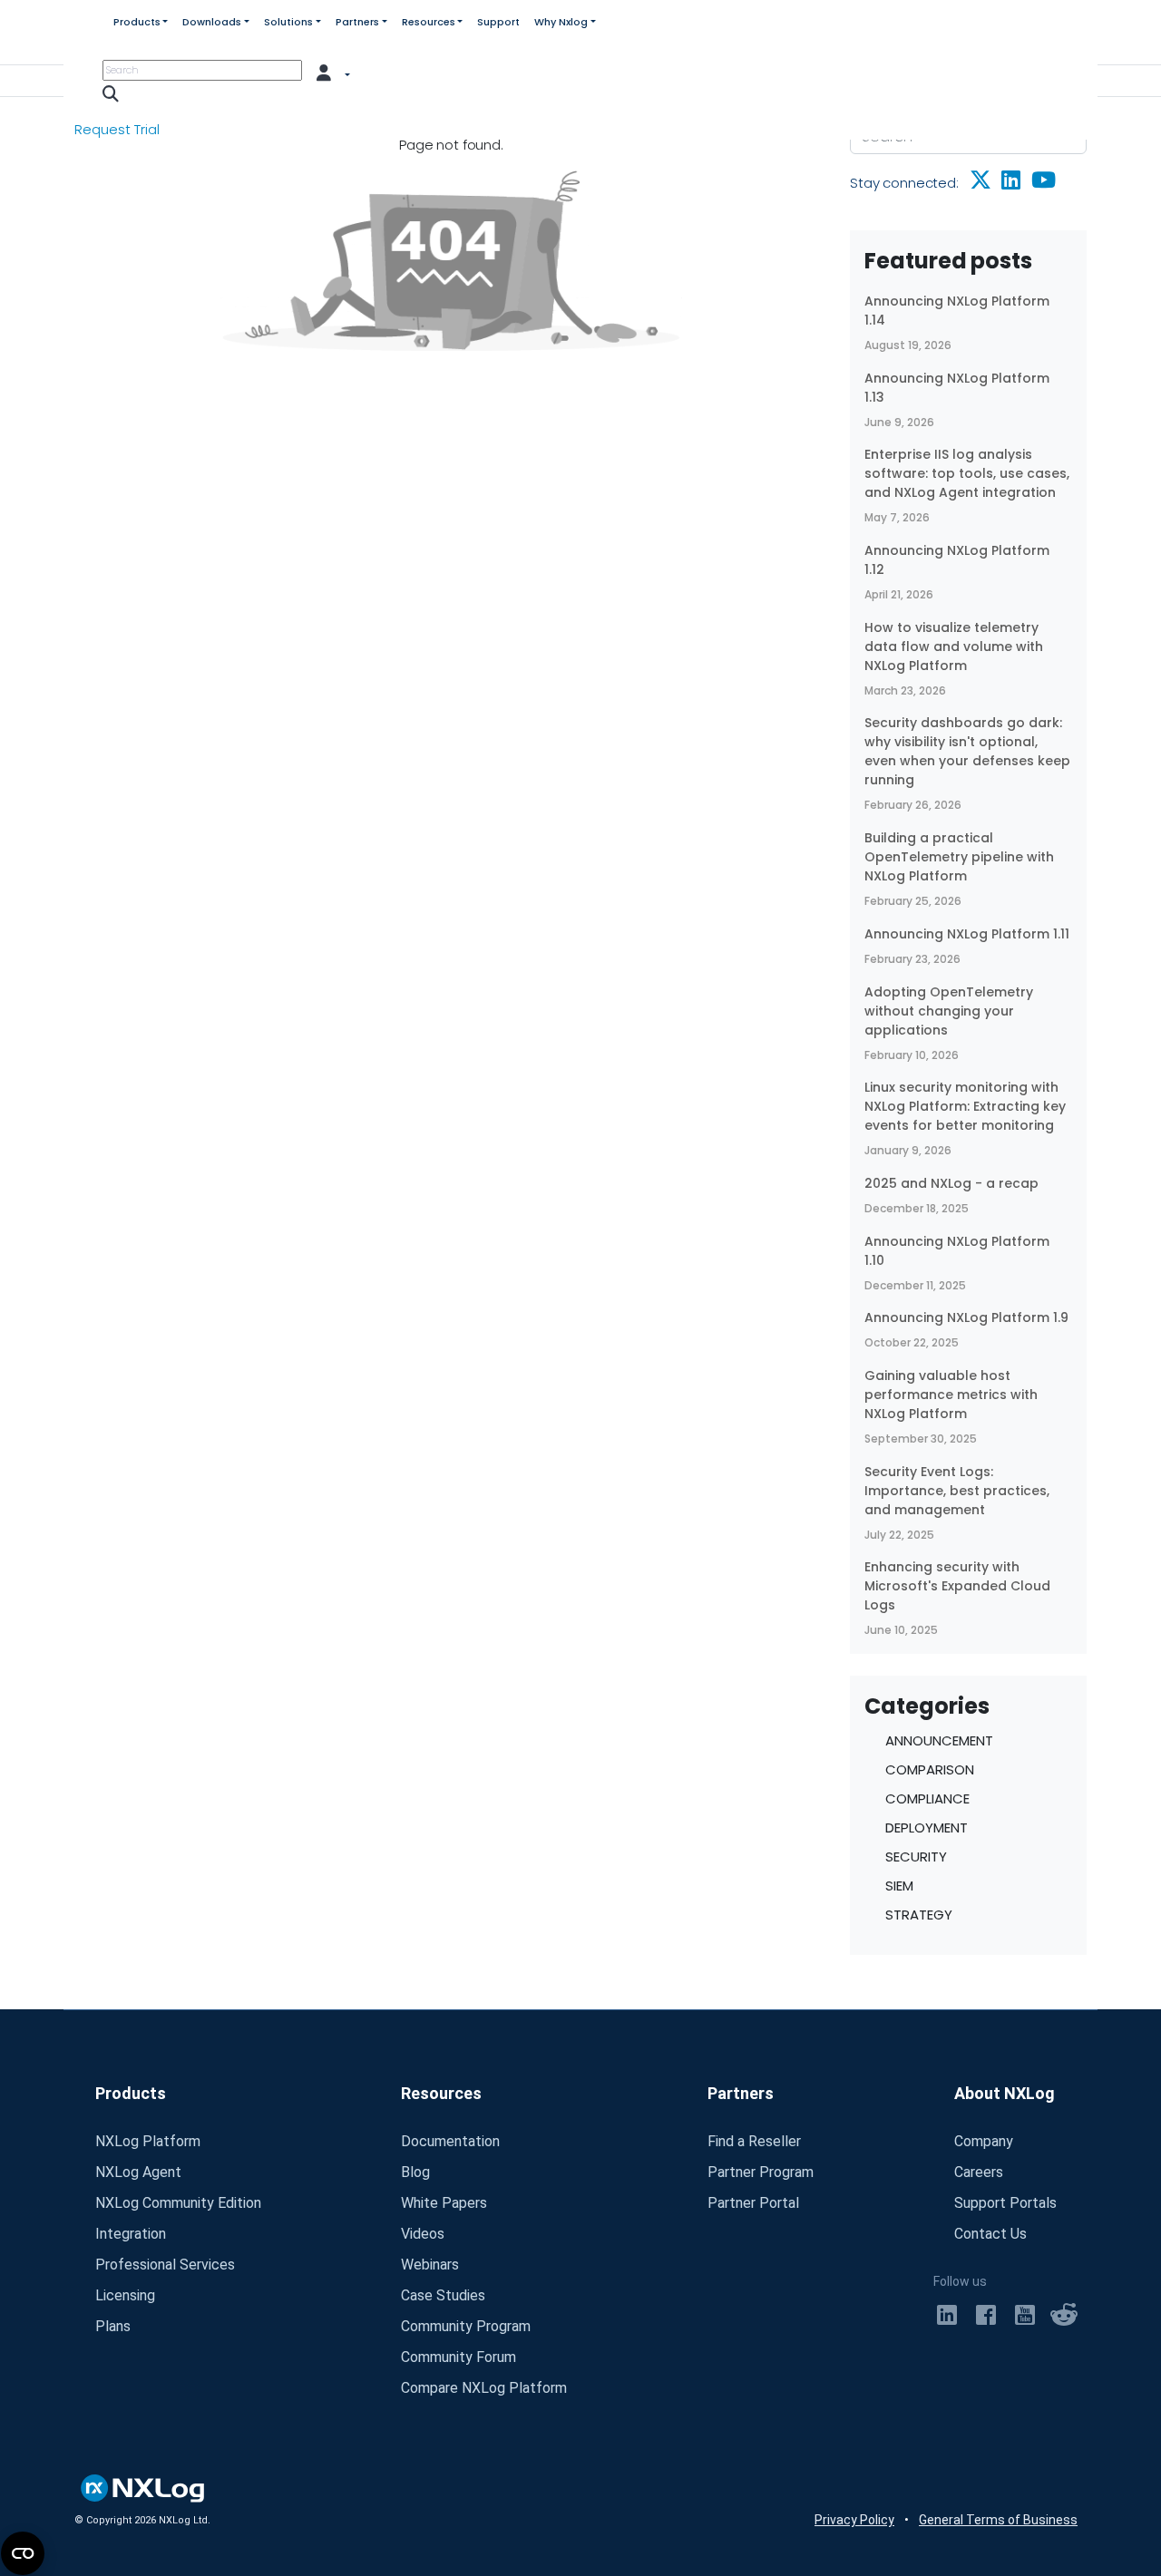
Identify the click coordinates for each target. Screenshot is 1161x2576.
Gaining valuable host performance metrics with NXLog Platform (951, 1395)
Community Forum (459, 2357)
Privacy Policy (854, 2520)
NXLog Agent (138, 2172)
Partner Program (761, 2172)
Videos (423, 2234)
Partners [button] (357, 22)
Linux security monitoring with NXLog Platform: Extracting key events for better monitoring (965, 1106)
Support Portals (1005, 2203)
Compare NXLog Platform (484, 2388)
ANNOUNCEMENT (939, 1740)
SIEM (899, 1886)
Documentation (450, 2141)
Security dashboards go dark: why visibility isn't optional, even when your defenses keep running (967, 751)
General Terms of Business (998, 2520)
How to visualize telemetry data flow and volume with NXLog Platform (954, 646)
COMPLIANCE (927, 1798)
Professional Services (165, 2265)
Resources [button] (429, 22)
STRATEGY (919, 1915)
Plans (113, 2326)
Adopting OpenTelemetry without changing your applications (949, 1011)
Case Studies (443, 2295)
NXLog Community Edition (178, 2203)
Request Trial (117, 129)
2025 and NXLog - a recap (951, 1183)
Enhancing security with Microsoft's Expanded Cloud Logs (957, 1586)
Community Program (466, 2326)
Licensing (125, 2295)
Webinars (430, 2265)
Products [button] (137, 22)
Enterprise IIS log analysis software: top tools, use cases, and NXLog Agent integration (967, 473)
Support (498, 22)
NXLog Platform (148, 2141)
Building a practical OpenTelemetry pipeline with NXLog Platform (959, 857)
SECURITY (916, 1857)
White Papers (444, 2203)
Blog (415, 2172)
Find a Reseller (754, 2141)
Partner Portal (753, 2203)
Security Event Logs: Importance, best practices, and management (957, 1491)
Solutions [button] (288, 22)
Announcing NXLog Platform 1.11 (967, 934)
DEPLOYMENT (927, 1828)
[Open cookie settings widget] (23, 2553)
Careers (979, 2172)
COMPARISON (930, 1769)
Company (984, 2141)
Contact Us (990, 2234)
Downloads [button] (212, 22)
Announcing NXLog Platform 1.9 (966, 1317)
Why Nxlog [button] (561, 22)
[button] (334, 72)
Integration (131, 2234)
